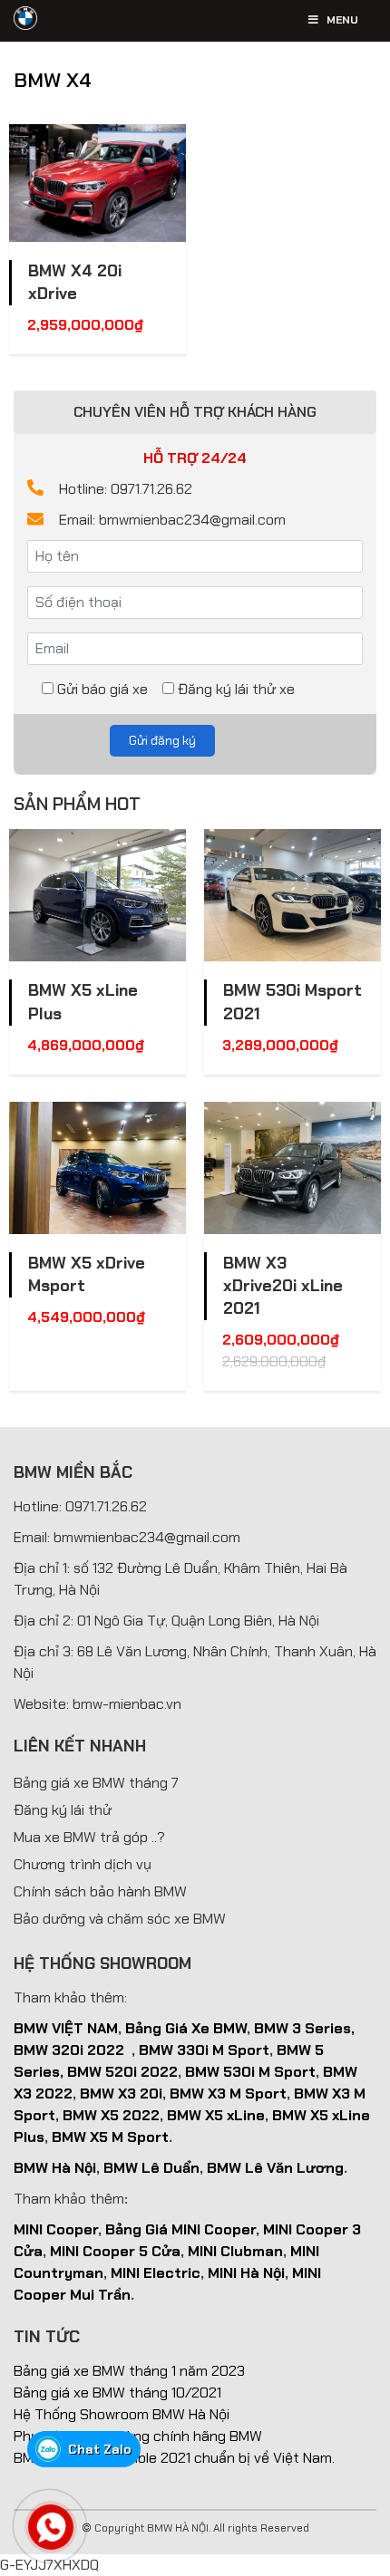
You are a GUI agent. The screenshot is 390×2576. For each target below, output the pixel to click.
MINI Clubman (235, 2251)
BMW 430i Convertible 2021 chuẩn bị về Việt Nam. (174, 2458)
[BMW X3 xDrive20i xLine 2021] (292, 1168)
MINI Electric (156, 2273)
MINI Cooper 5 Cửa (115, 2251)
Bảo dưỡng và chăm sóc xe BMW (120, 1919)
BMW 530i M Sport (250, 2072)
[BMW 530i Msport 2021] (292, 895)
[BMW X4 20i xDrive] (97, 183)
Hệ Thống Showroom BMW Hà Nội (122, 2414)
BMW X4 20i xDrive (75, 282)
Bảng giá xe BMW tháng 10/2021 (117, 2393)
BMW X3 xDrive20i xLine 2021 (283, 1286)
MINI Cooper (56, 2229)
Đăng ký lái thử (63, 1810)
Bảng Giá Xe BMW (186, 2028)
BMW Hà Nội (55, 2168)
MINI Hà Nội (246, 2273)
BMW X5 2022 (111, 2115)
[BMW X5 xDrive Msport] (97, 1168)
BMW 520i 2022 (122, 2072)
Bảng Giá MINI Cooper (180, 2229)
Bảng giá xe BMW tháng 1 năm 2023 (129, 2371)
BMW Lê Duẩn (151, 2168)
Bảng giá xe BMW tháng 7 (96, 1783)
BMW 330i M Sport (204, 2050)
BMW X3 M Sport (228, 2094)
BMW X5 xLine (216, 2115)
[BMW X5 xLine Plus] (97, 895)
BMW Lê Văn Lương (275, 2168)
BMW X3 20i (121, 2094)
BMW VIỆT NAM (66, 2028)
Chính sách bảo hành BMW (100, 1891)
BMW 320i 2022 (69, 2050)
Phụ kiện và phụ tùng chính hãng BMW (138, 2436)
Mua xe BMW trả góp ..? (89, 1837)
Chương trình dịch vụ (83, 1864)
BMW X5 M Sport (110, 2137)
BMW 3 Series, (304, 2028)
